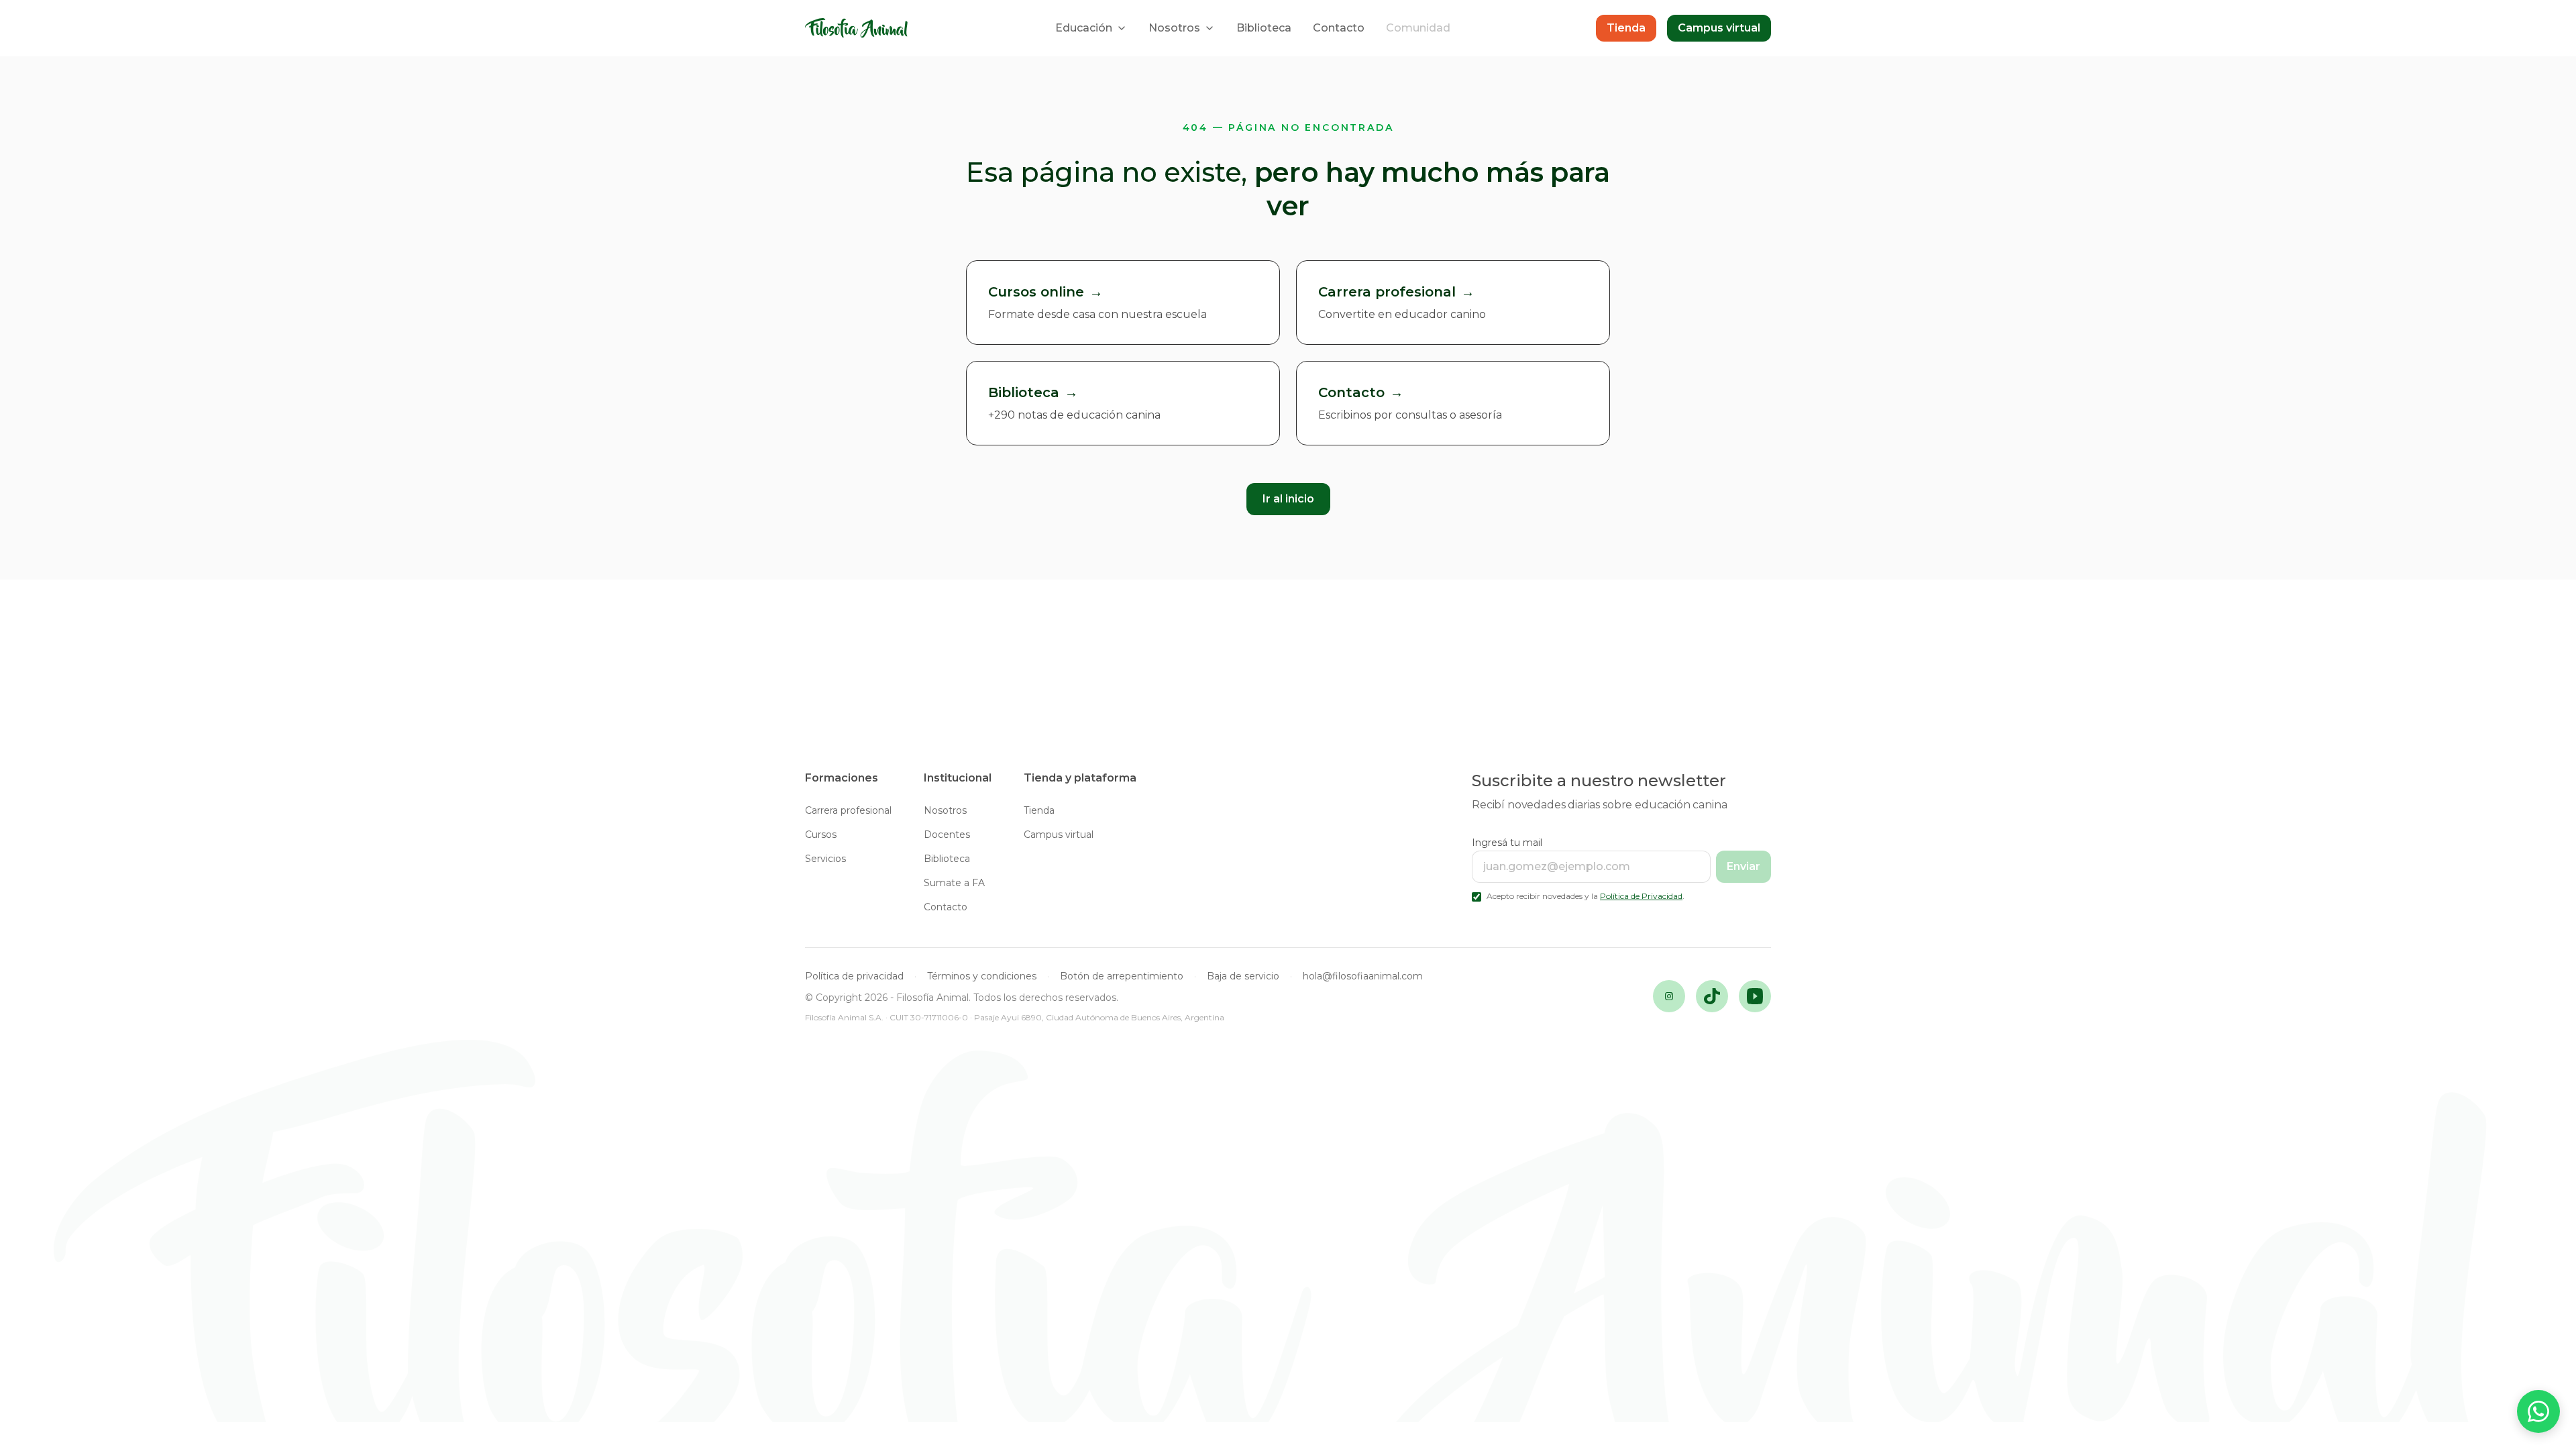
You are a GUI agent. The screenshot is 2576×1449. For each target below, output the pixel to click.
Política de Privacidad (1641, 896)
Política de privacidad (854, 976)
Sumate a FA (954, 883)
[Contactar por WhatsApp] (2538, 1411)
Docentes (947, 835)
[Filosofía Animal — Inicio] (857, 29)
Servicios (825, 859)
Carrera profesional (848, 810)
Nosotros (1174, 28)
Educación (1084, 28)
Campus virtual (1719, 28)
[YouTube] (1755, 996)
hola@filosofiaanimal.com (1363, 976)
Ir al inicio (1288, 499)
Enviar (1743, 866)
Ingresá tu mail (1507, 843)
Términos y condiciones (982, 976)
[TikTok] (1712, 996)
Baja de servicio (1243, 976)
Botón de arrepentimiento (1122, 976)
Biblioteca (1264, 28)
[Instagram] (1669, 996)
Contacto (1339, 28)
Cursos (821, 835)
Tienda (1626, 28)
